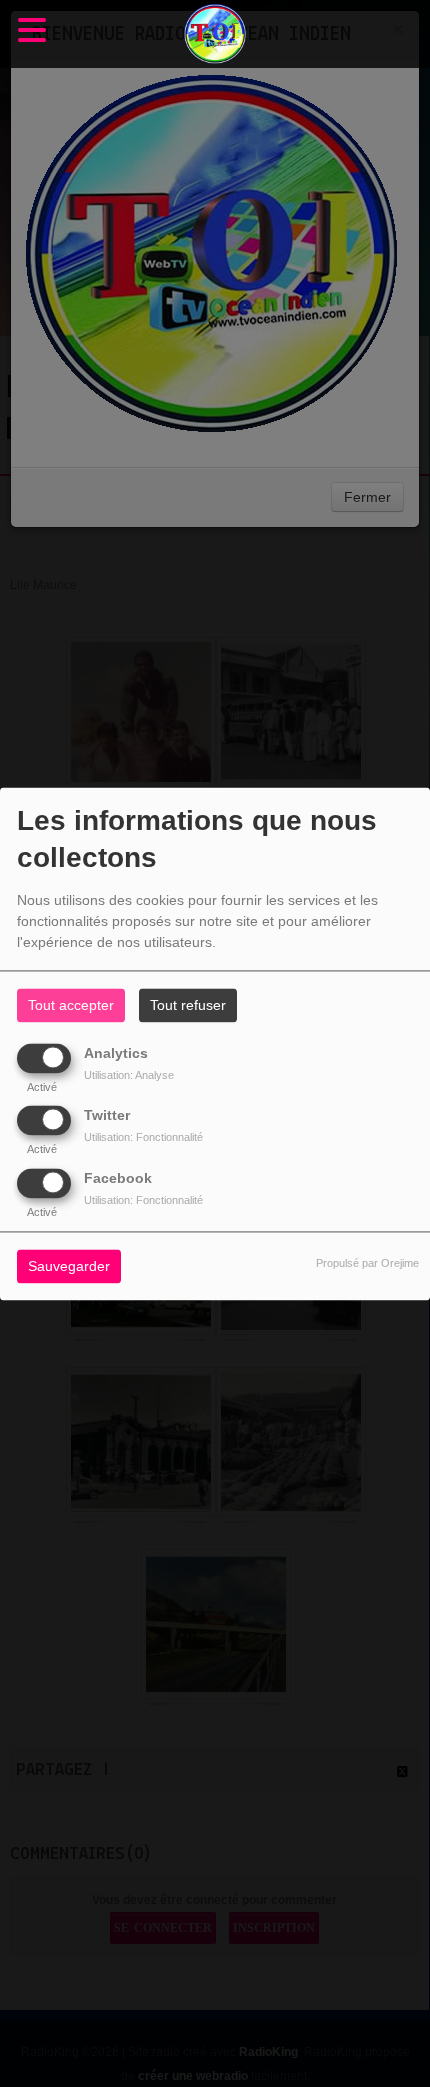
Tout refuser (188, 1005)
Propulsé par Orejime (367, 1263)
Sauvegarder (69, 1266)
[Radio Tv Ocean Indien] (215, 34)
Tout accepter (71, 1005)
